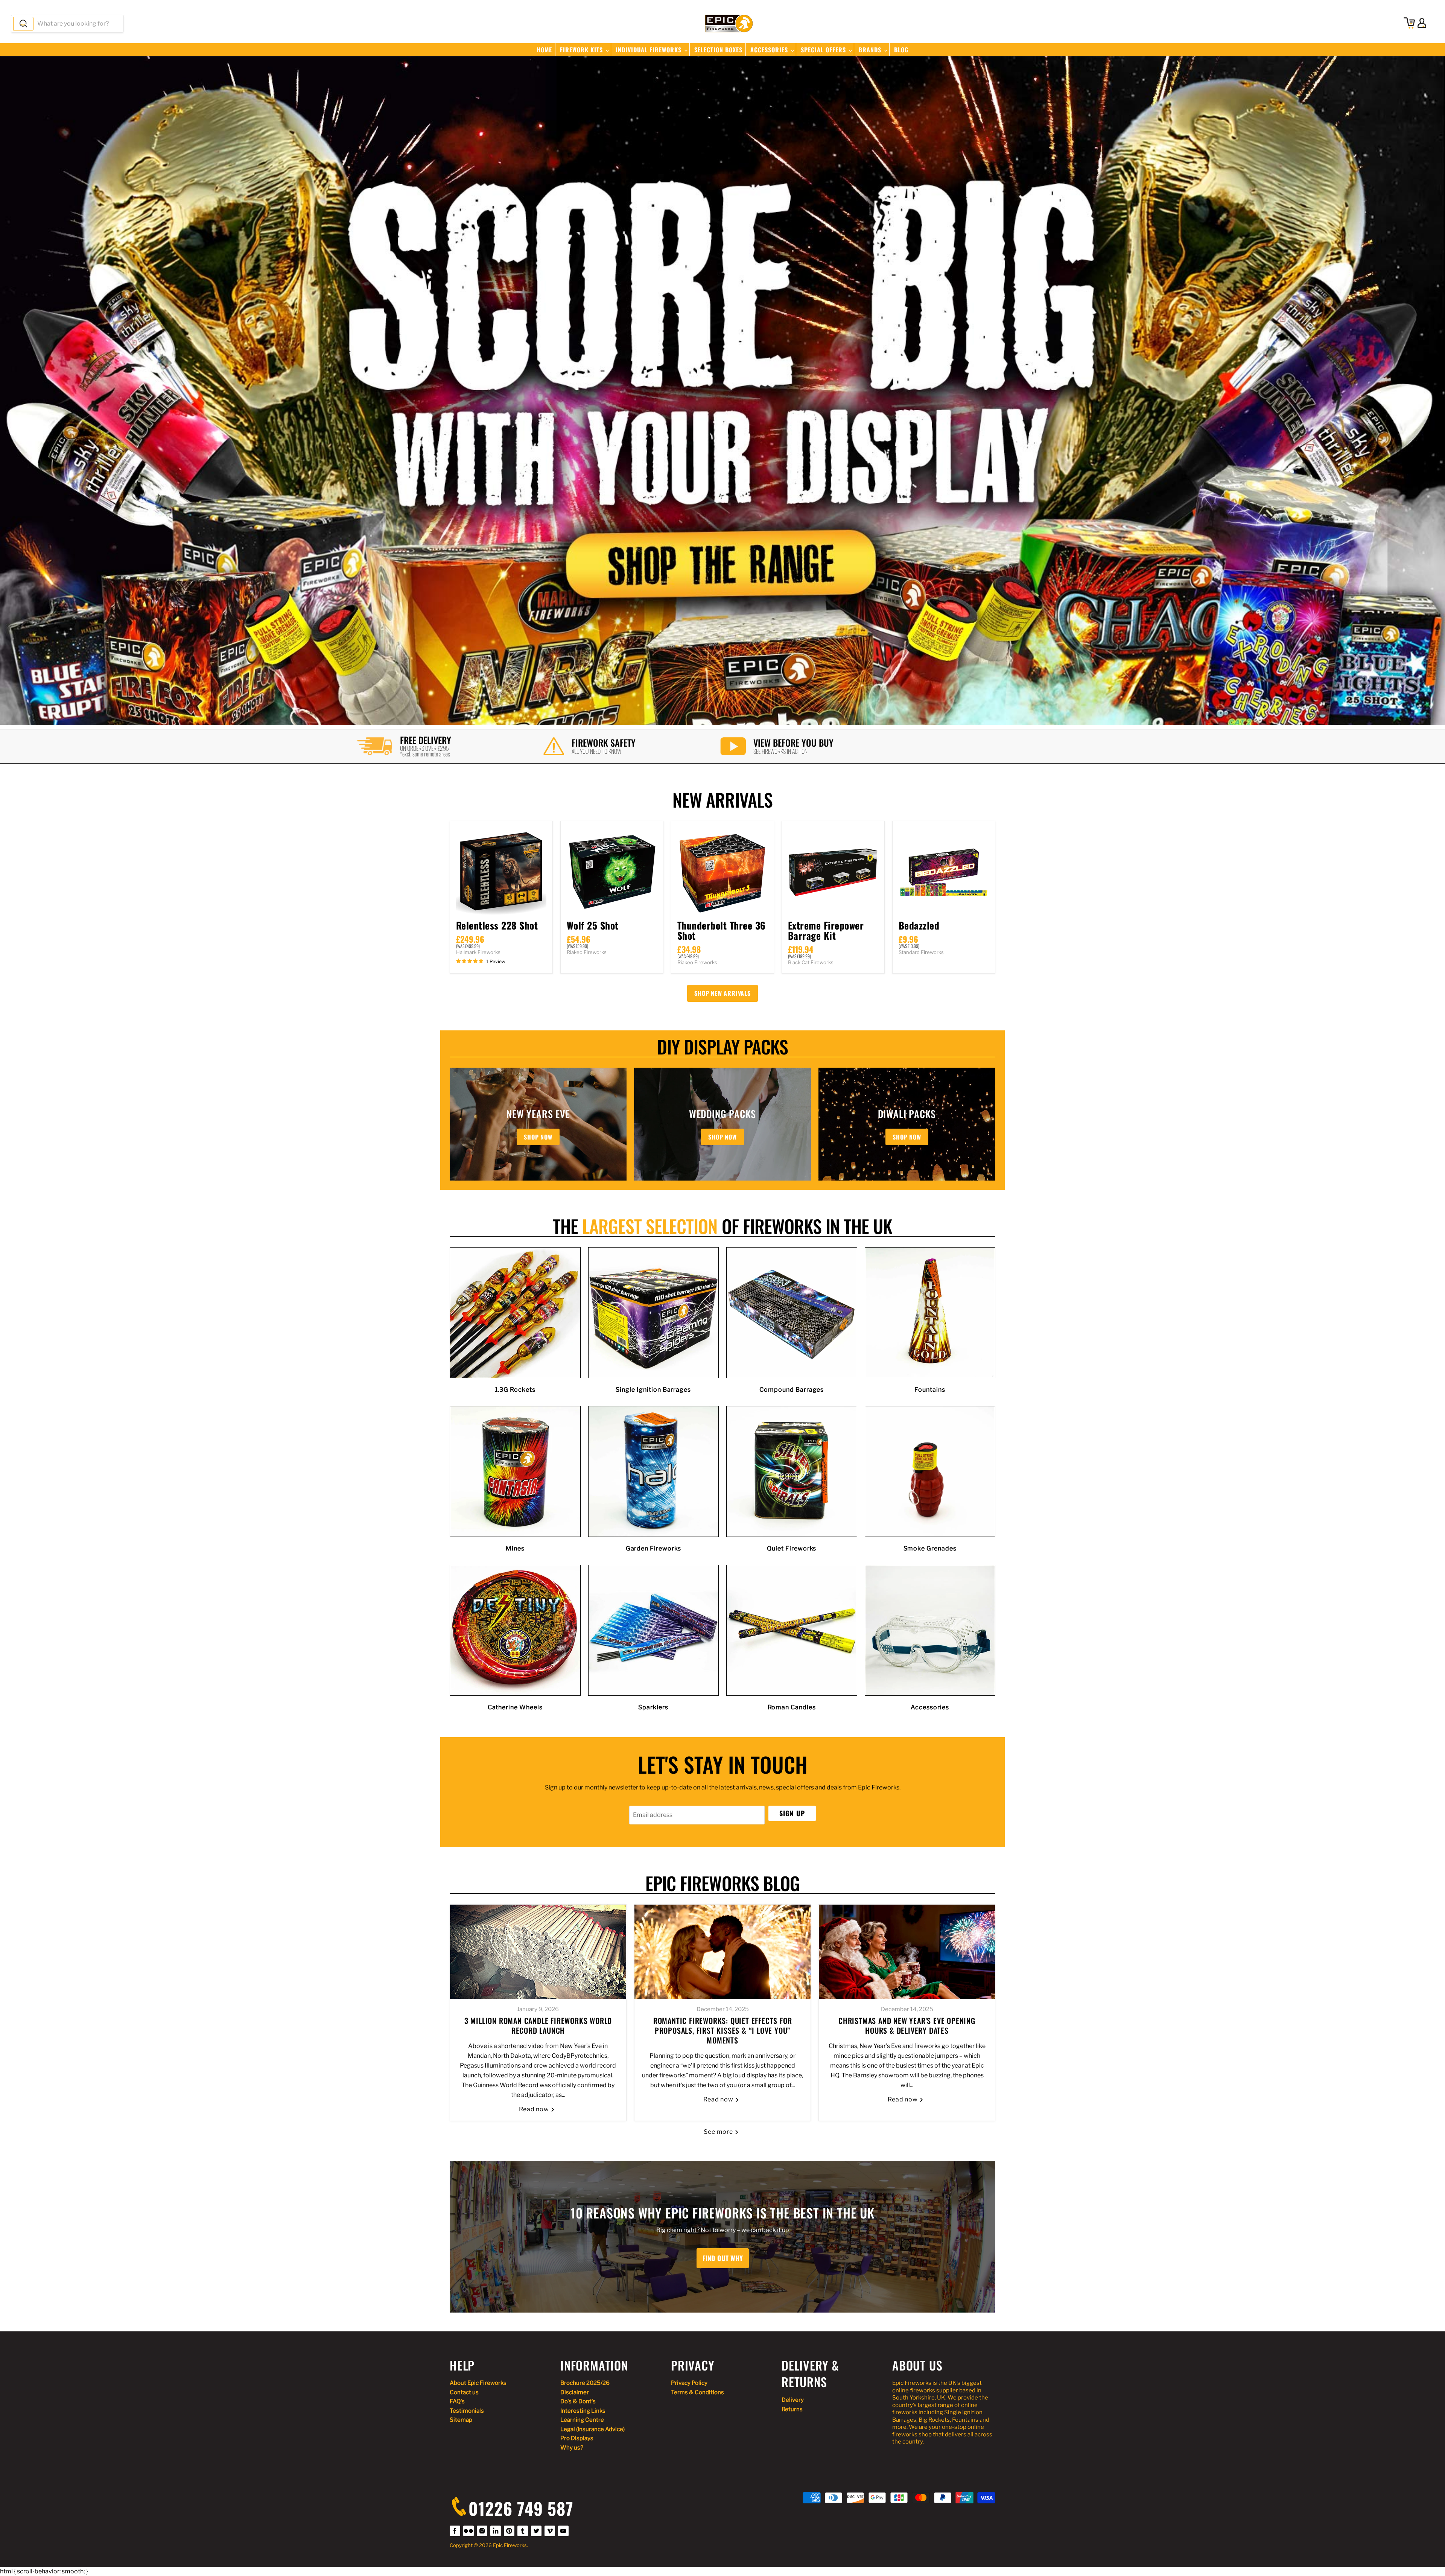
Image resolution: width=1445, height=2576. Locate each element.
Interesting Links (583, 2411)
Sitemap (461, 2420)
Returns (792, 2409)
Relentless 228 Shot (497, 925)
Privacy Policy (689, 2383)
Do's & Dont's (578, 2401)
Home (544, 50)
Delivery (793, 2400)
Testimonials (467, 2411)
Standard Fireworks (921, 952)
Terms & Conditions (697, 2392)
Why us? (572, 2448)
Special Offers (824, 50)
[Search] (23, 24)
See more (719, 2132)
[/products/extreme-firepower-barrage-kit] (833, 872)
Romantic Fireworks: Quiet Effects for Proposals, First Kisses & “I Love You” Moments (723, 2030)
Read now (535, 2109)
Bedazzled (919, 925)
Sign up (792, 1813)
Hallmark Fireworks (478, 952)
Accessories (770, 50)
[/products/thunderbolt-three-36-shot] (722, 872)
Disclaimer (575, 2392)
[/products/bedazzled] (944, 872)
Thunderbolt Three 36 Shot (722, 930)
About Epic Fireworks (478, 2383)
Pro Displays (577, 2438)
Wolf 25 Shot (593, 925)
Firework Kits (582, 50)
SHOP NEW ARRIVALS (722, 993)
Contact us (464, 2392)
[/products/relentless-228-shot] (501, 872)
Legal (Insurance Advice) (592, 2429)
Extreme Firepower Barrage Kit (826, 930)
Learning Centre (582, 2420)
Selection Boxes (718, 50)
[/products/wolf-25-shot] (612, 872)
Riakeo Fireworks (587, 952)
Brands (871, 50)
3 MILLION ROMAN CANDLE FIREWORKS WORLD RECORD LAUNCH (538, 2025)
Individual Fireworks (649, 50)
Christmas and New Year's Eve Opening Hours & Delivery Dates (907, 2025)
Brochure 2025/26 (585, 2383)
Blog (901, 50)
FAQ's (457, 2401)
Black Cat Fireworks (811, 962)
